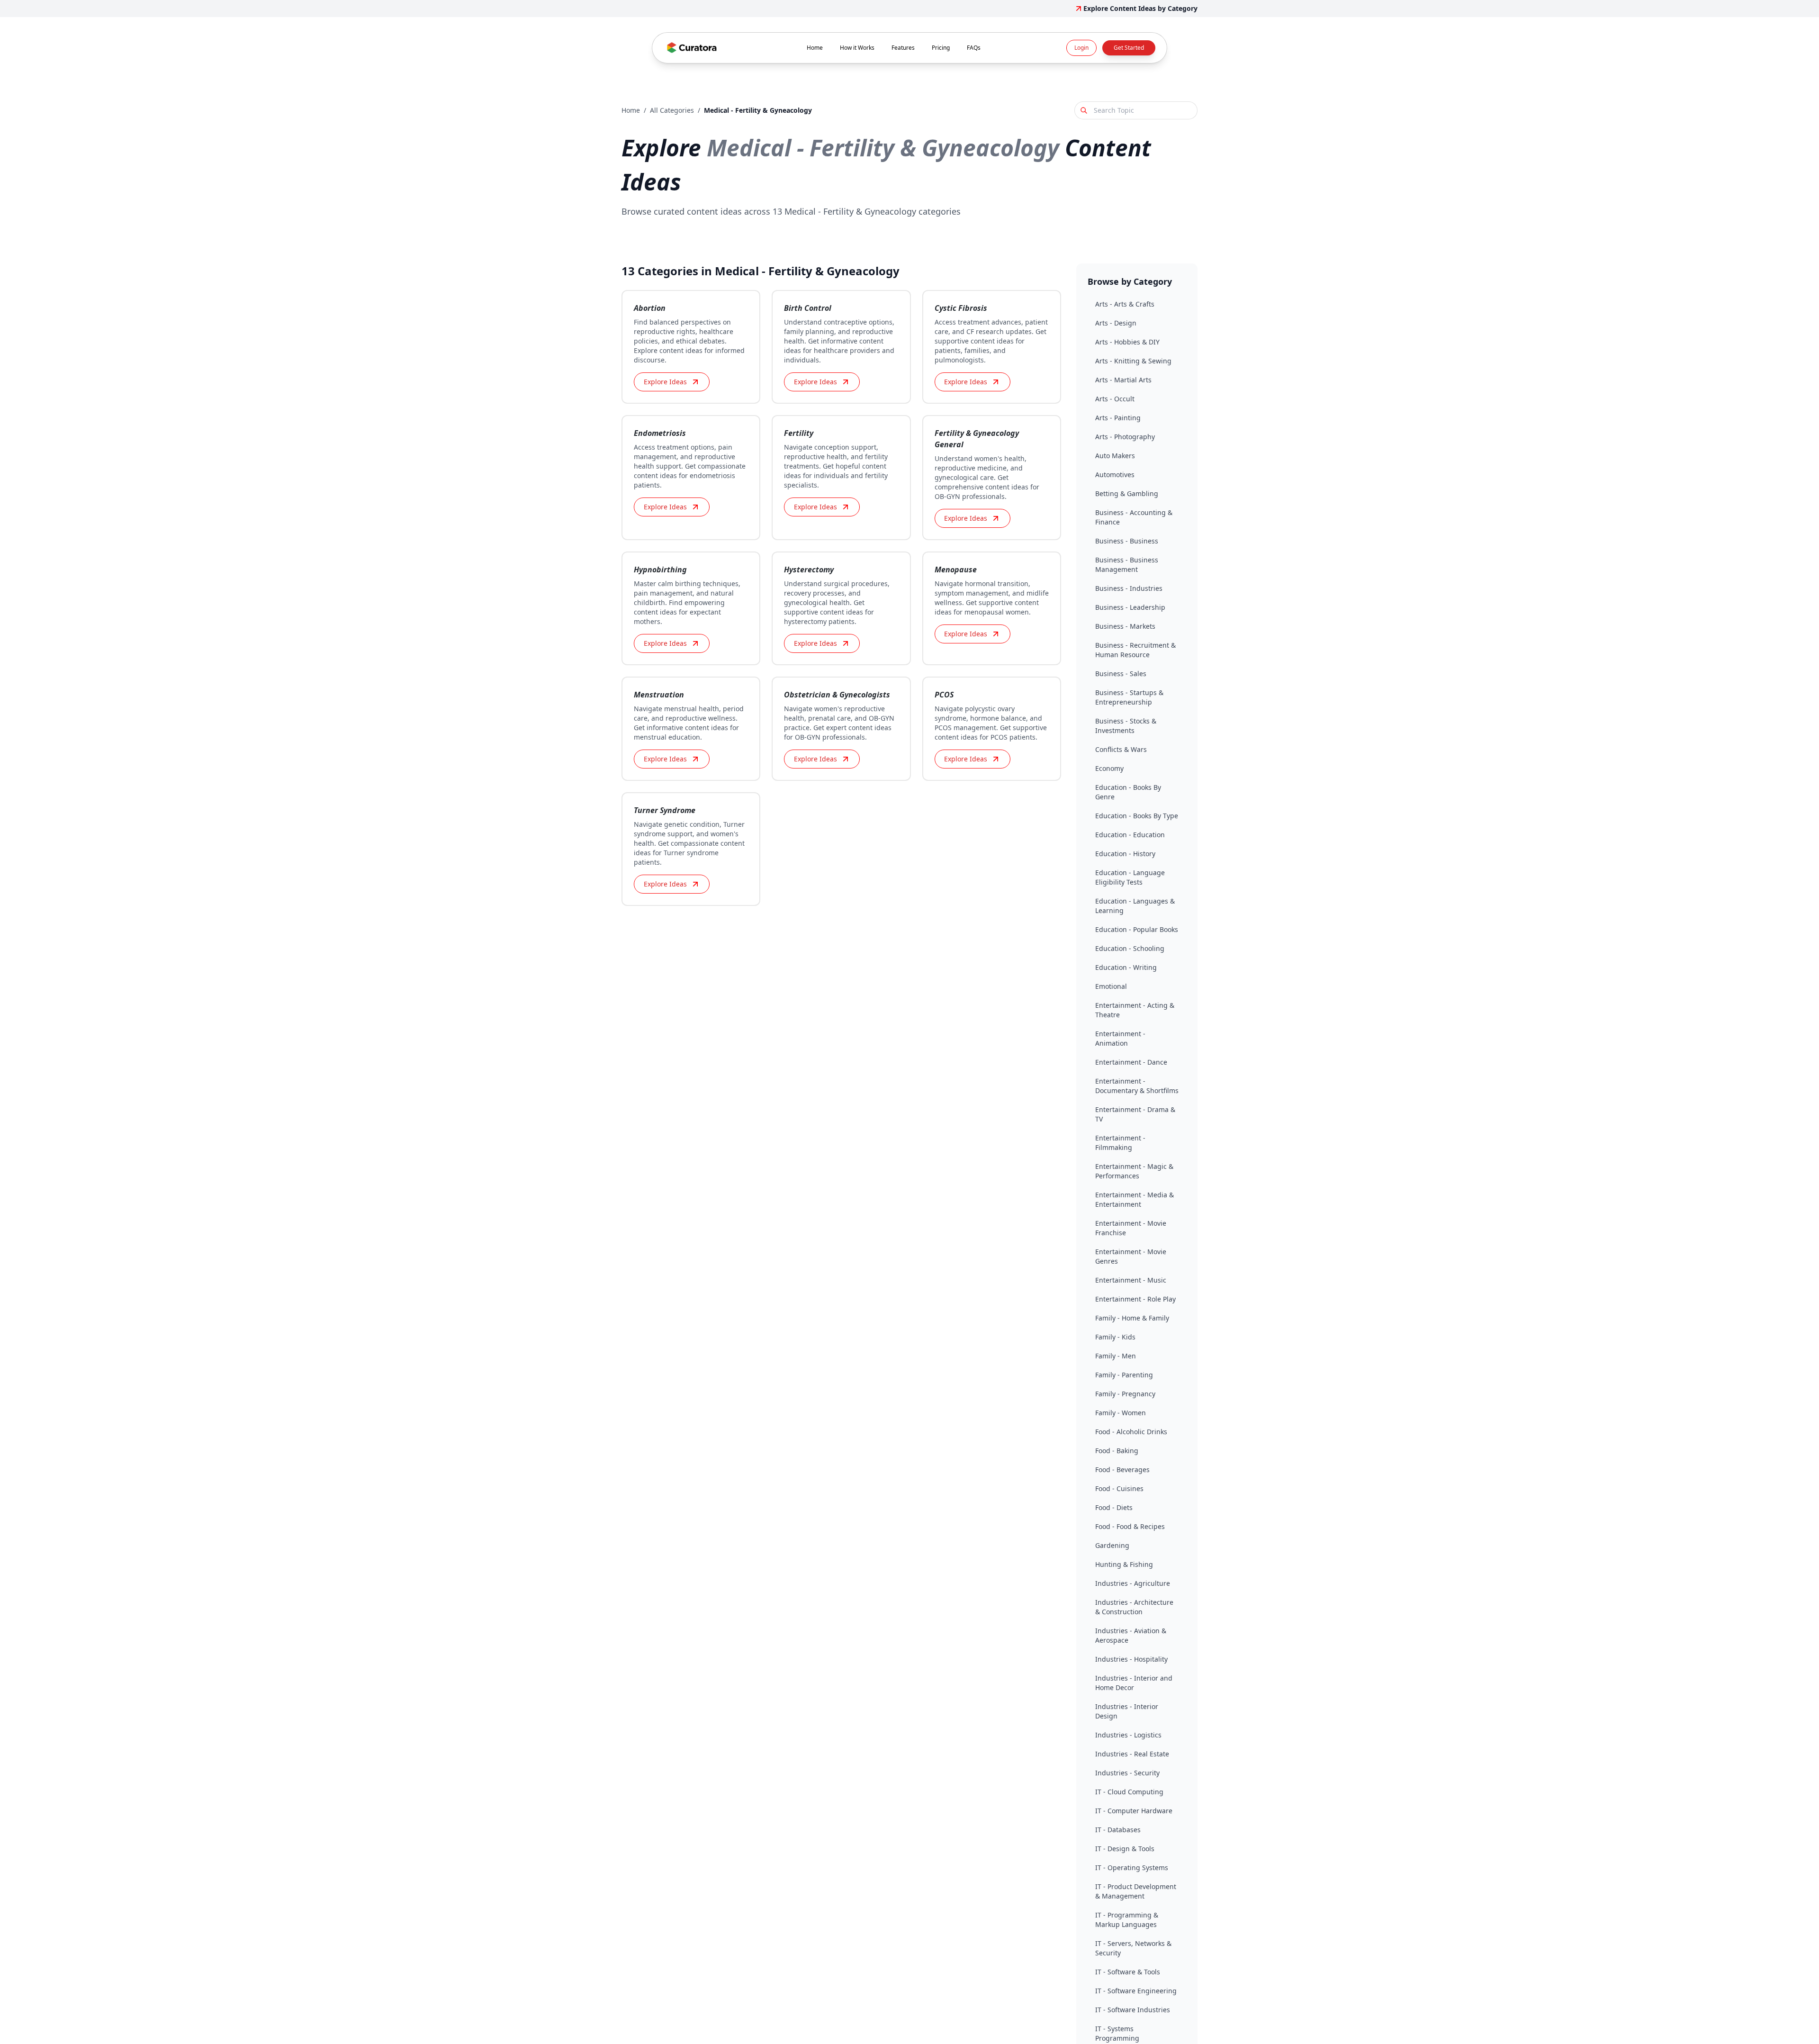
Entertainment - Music (1131, 1280)
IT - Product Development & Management (1136, 1891)
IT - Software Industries (1133, 2010)
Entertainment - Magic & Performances (1134, 1171)
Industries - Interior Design (1127, 1711)
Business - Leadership (1130, 607)
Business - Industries (1129, 588)
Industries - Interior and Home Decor (1134, 1683)
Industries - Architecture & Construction (1134, 1607)
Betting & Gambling (1127, 493)
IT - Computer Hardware (1134, 1811)
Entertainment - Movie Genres (1131, 1256)
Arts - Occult (1115, 399)
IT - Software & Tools (1128, 1972)
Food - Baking (1117, 1451)
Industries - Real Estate (1132, 1754)
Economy (1109, 768)
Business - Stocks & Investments (1126, 726)
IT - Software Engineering (1136, 1991)
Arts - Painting (1118, 418)
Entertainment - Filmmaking (1120, 1143)
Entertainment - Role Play (1135, 1299)
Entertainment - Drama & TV (1135, 1114)
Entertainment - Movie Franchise (1131, 1228)
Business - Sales (1121, 674)
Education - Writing (1126, 967)
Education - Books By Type (1137, 816)
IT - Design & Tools (1125, 1849)
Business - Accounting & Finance (1134, 517)
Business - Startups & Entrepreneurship (1129, 697)
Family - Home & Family (1132, 1318)
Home (815, 48)
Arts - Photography (1125, 437)
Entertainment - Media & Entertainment (1135, 1199)
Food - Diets (1114, 1507)
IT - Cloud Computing (1129, 1792)
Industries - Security (1127, 1773)
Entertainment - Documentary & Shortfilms (1137, 1086)
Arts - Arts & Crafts (1125, 304)
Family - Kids (1115, 1337)
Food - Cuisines (1119, 1488)
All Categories (672, 110)
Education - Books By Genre (1128, 792)
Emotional (1111, 986)
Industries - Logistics (1128, 1735)
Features (903, 48)
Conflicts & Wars (1121, 749)
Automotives (1115, 475)
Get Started (1129, 48)
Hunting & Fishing (1124, 1564)
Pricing (941, 48)
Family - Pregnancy (1125, 1394)
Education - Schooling (1130, 948)
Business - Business (1127, 541)
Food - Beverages (1122, 1470)
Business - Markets (1125, 626)
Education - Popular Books (1137, 929)
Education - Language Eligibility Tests (1130, 877)
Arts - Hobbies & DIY (1127, 342)
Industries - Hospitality (1131, 1659)
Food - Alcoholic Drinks (1131, 1432)
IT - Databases (1118, 1830)
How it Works (857, 48)
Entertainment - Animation (1120, 1038)
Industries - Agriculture (1133, 1583)
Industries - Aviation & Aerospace (1131, 1635)
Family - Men (1116, 1356)
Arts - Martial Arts (1123, 380)
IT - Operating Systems (1132, 1868)
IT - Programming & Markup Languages (1127, 1920)
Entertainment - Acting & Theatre (1135, 1010)
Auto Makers (1115, 456)
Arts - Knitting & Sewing (1133, 361)
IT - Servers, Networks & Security (1133, 1948)
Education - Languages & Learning (1135, 906)
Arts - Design (1116, 323)
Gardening (1112, 1545)
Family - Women (1121, 1413)
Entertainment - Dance (1131, 1062)
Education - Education (1130, 835)
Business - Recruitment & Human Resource (1135, 650)
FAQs (974, 48)
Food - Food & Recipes (1130, 1526)
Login (1081, 48)
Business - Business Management (1127, 565)
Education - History (1125, 854)
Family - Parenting (1124, 1375)
